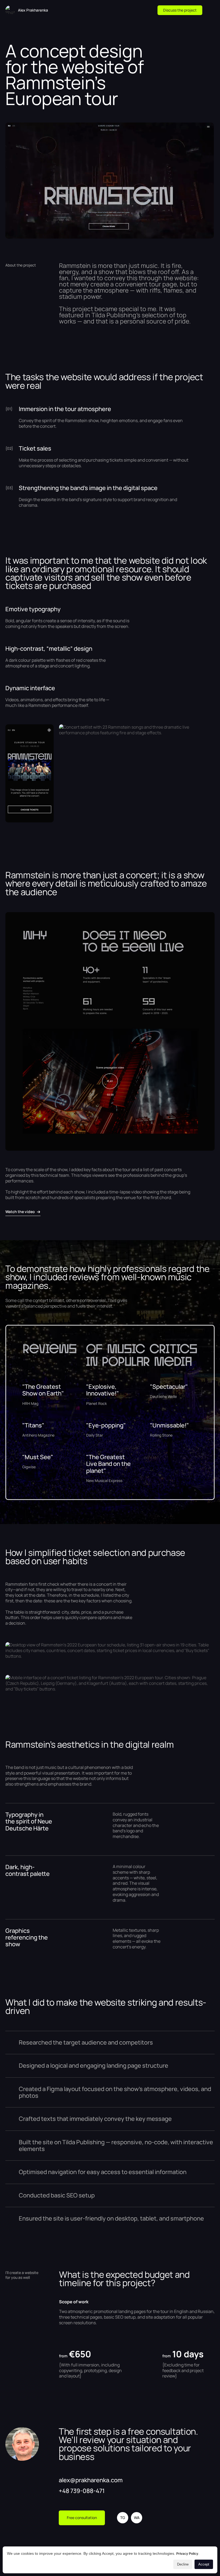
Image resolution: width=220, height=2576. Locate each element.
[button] (210, 10)
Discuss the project (180, 10)
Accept (204, 2564)
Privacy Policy (187, 2554)
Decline (183, 2564)
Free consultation (82, 2518)
